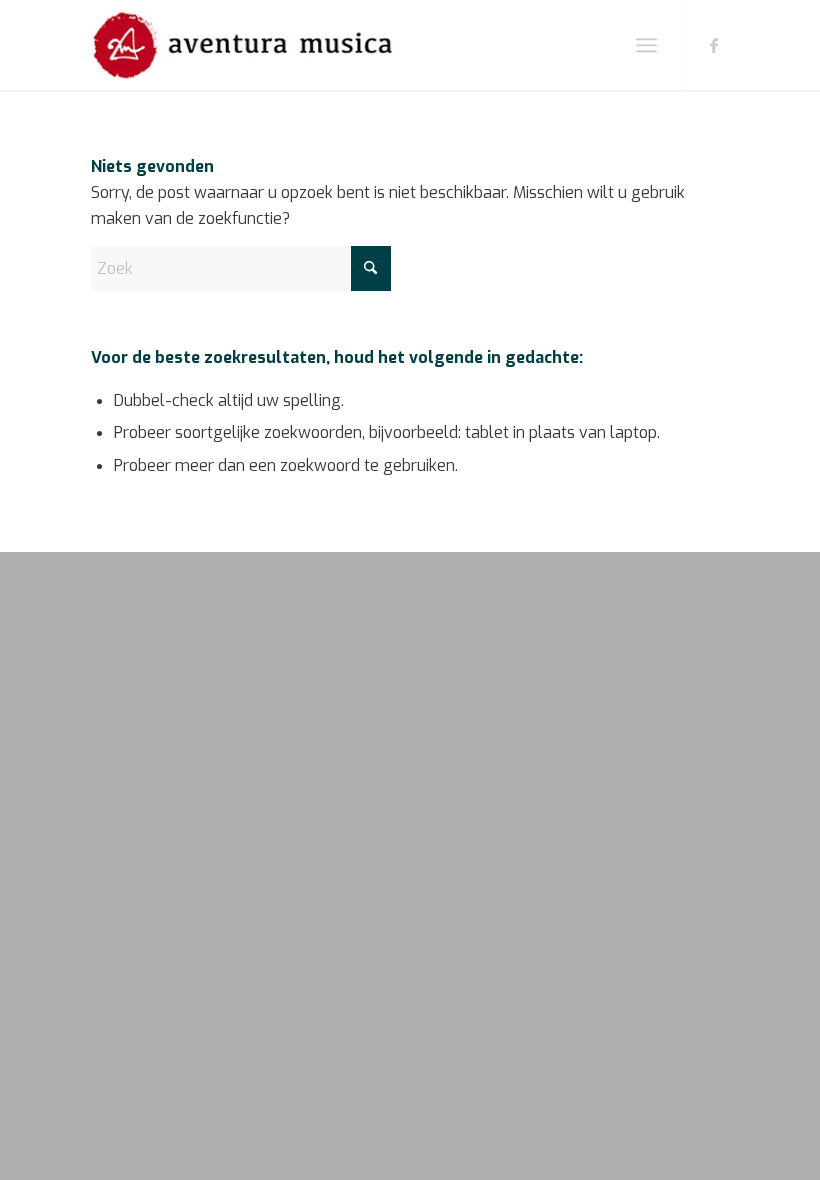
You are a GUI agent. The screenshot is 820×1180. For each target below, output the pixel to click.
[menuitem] (646, 45)
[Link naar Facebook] (714, 45)
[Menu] (646, 45)
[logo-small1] (247, 45)
